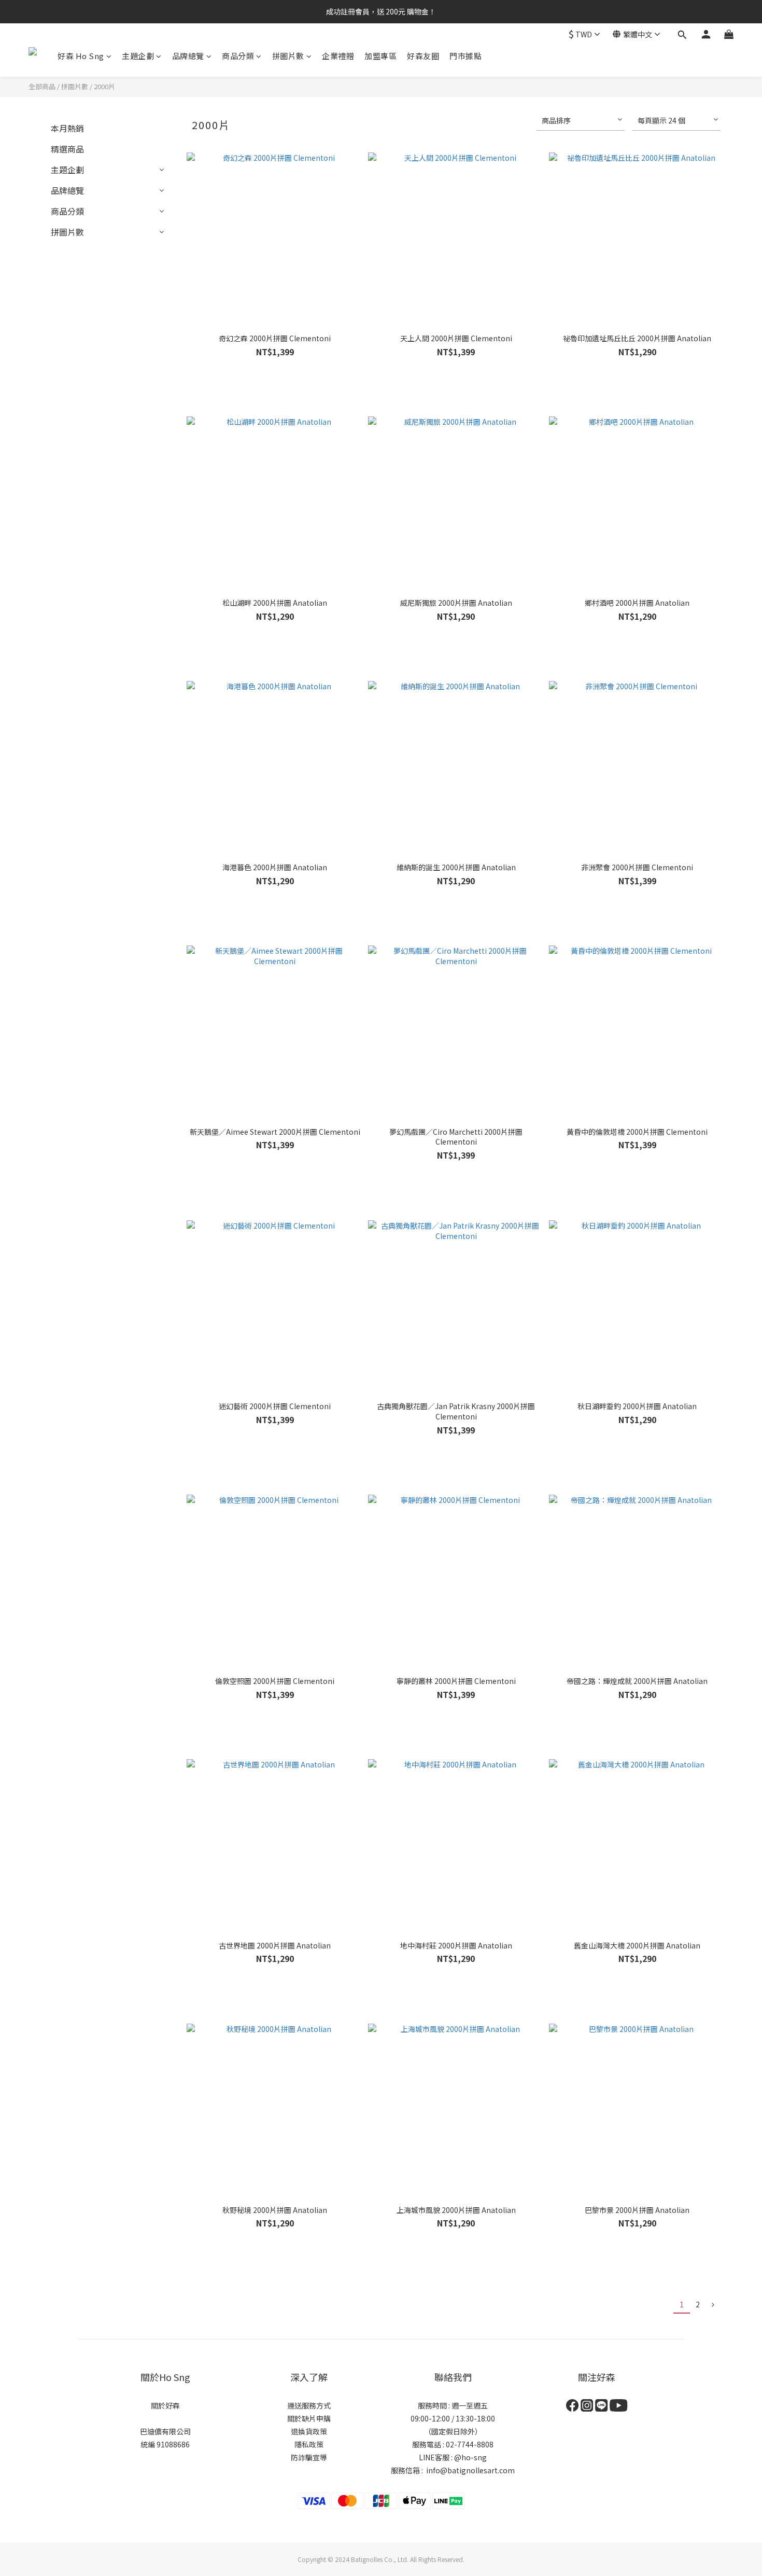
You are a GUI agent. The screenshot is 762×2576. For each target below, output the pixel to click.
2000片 (104, 86)
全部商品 (42, 86)
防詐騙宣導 (309, 2457)
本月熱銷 (67, 128)
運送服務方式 (309, 2405)
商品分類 (238, 56)
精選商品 (67, 149)
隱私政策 (309, 2444)
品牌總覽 (188, 56)
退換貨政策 (309, 2431)
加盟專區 (380, 56)
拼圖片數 (288, 56)
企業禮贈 (338, 56)
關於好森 (165, 2405)
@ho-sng (470, 2457)
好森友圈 (423, 56)
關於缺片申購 (309, 2418)
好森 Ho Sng (81, 56)
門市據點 (465, 56)
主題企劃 (138, 56)
